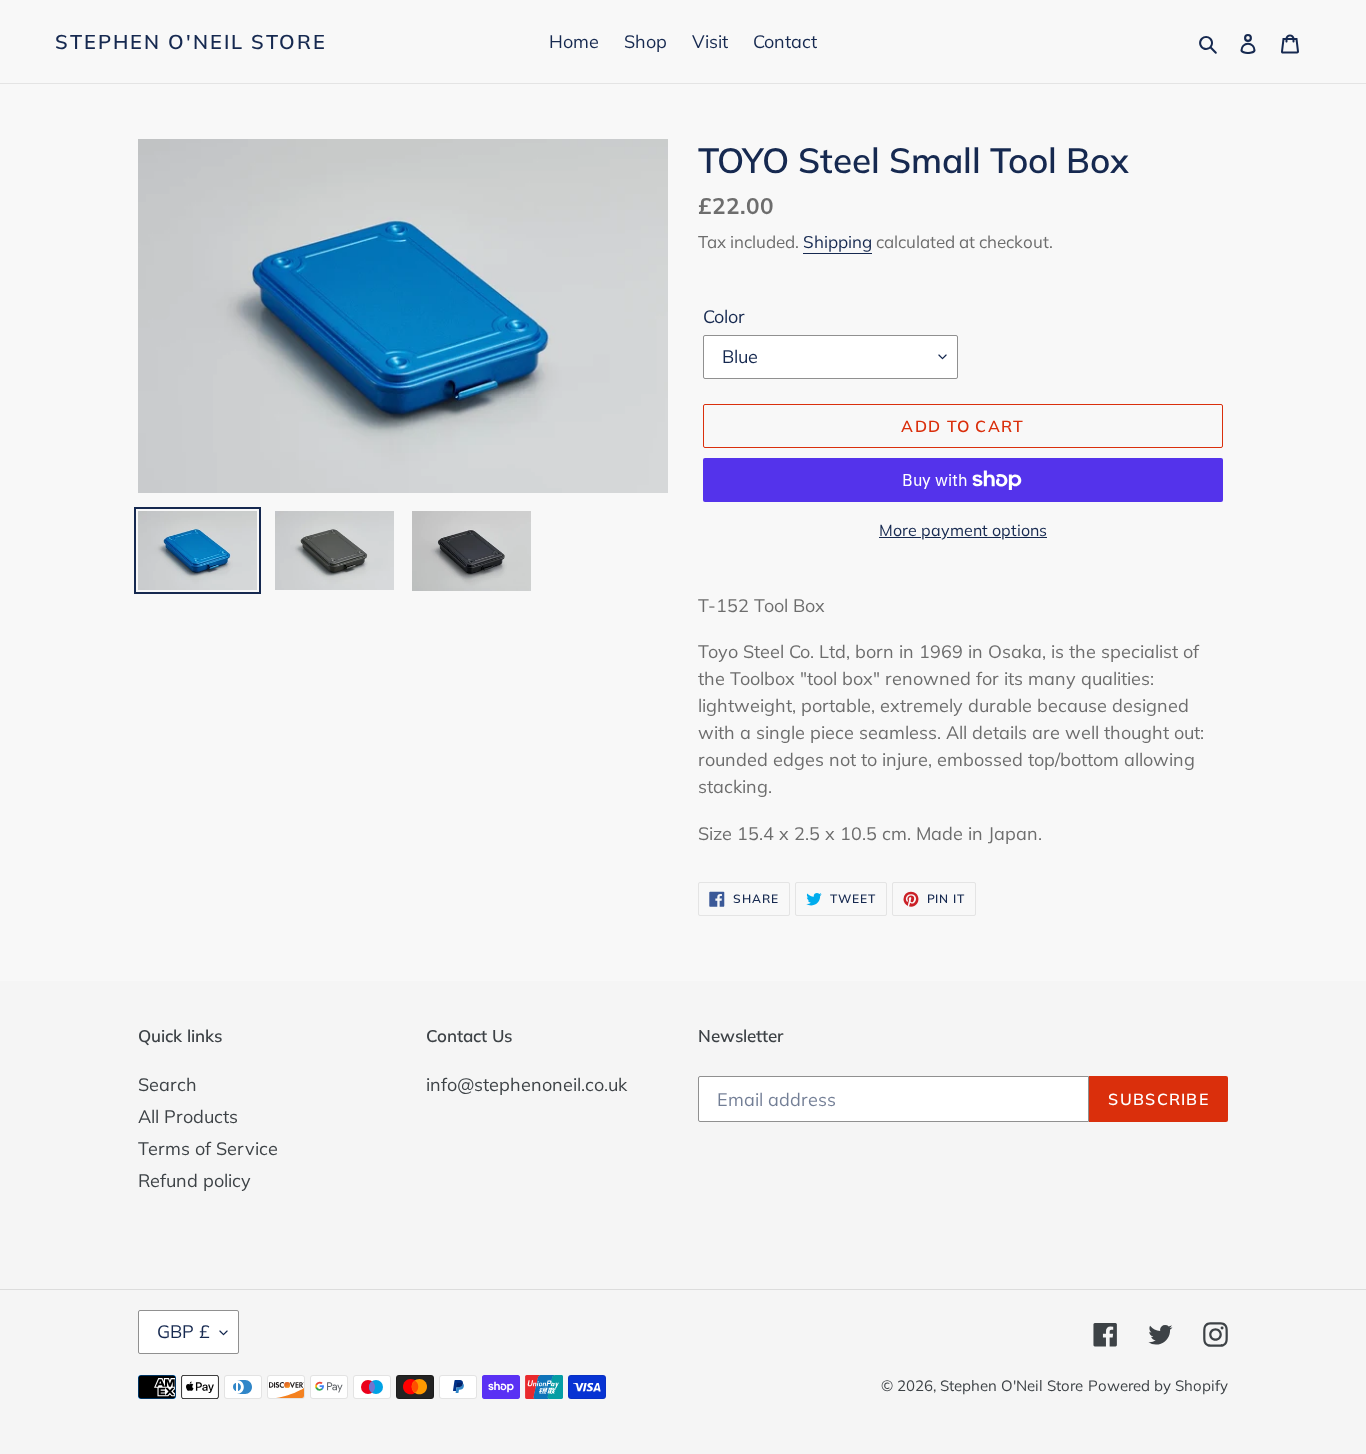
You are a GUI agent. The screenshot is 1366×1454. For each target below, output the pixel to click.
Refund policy (194, 1180)
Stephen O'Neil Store (191, 42)
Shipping (837, 241)
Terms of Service (208, 1148)
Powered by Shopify (1158, 1385)
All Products (188, 1116)
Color (724, 316)
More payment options (963, 530)
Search (167, 1084)
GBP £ (183, 1331)
